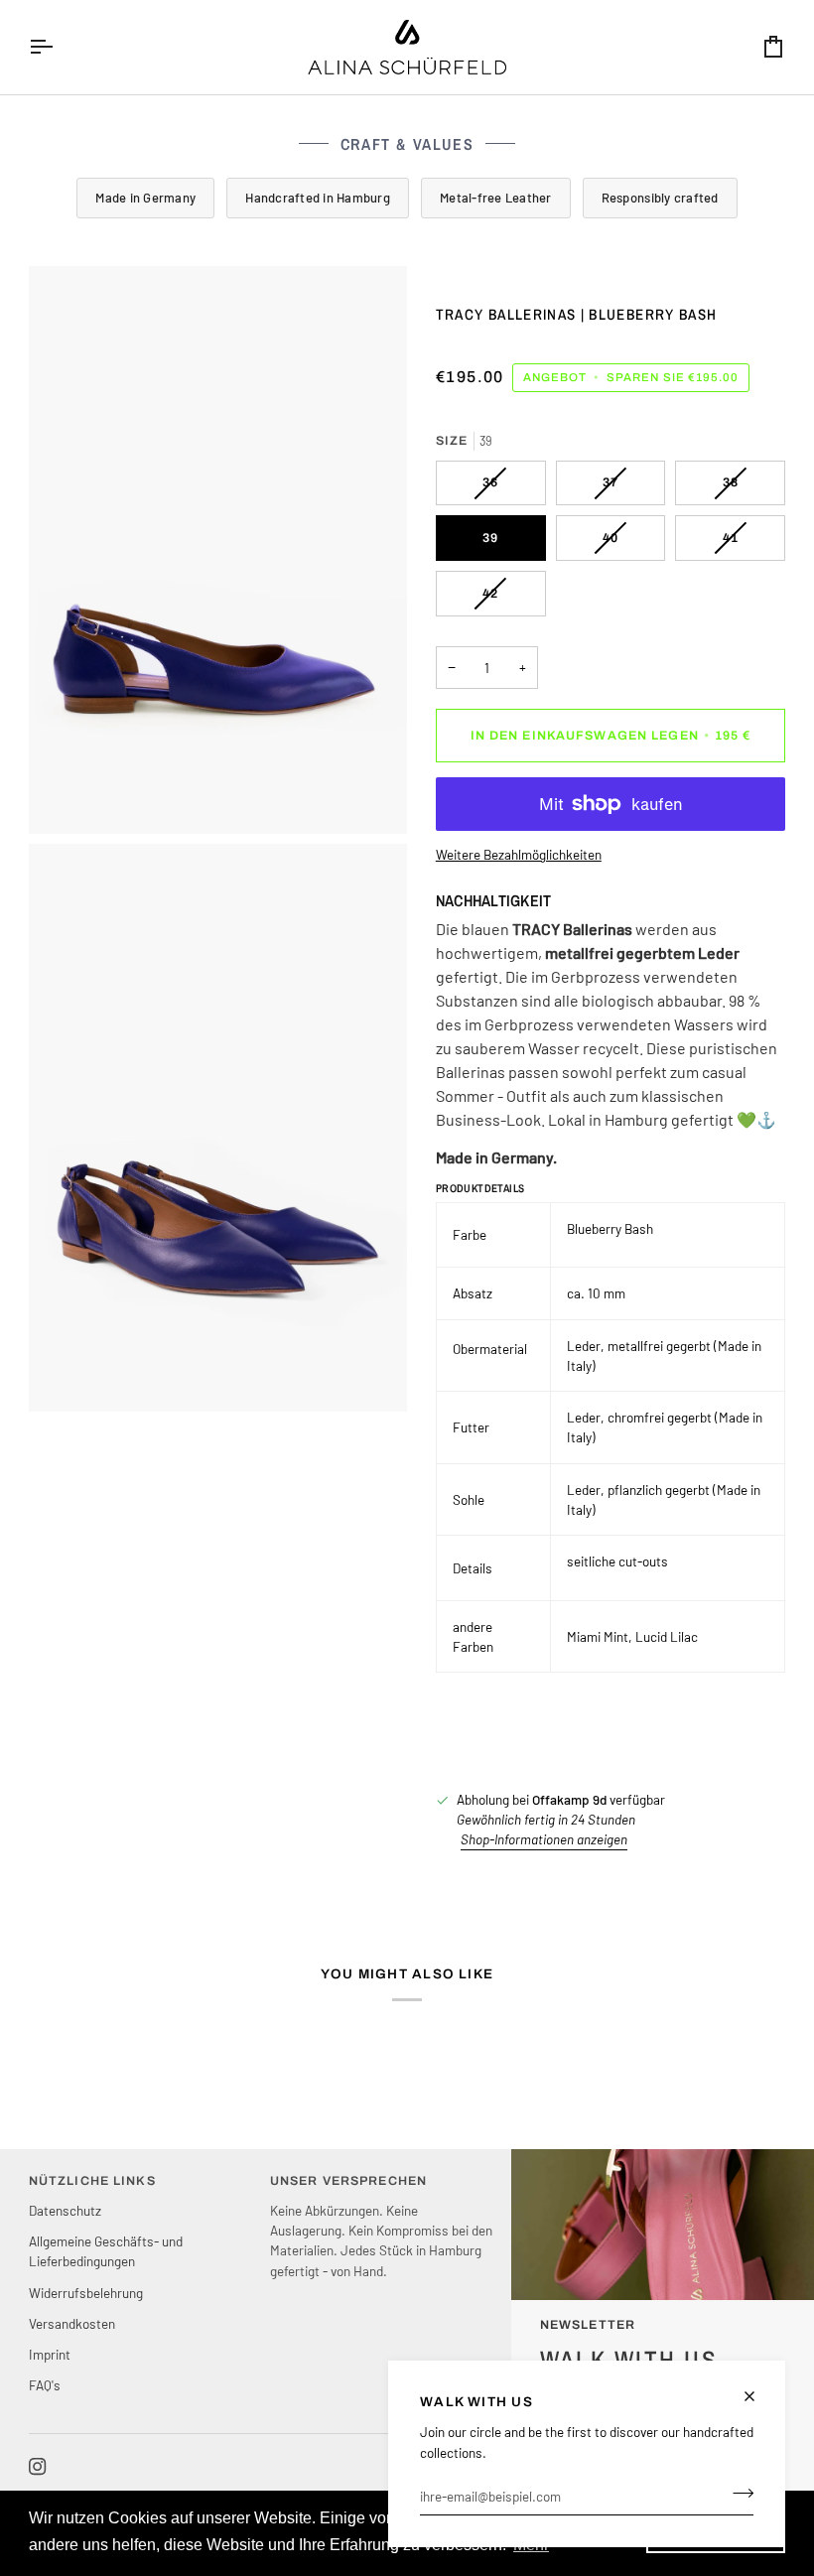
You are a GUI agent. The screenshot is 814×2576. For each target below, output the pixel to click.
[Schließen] (758, 2396)
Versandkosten (72, 2323)
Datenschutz (65, 2210)
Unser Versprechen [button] (348, 2181)
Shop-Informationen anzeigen (544, 1839)
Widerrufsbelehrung (86, 2293)
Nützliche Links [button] (92, 2181)
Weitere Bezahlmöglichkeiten (519, 854)
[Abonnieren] (737, 2494)
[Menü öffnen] (59, 47)
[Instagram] (38, 2467)
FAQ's (45, 2385)
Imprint (50, 2354)
